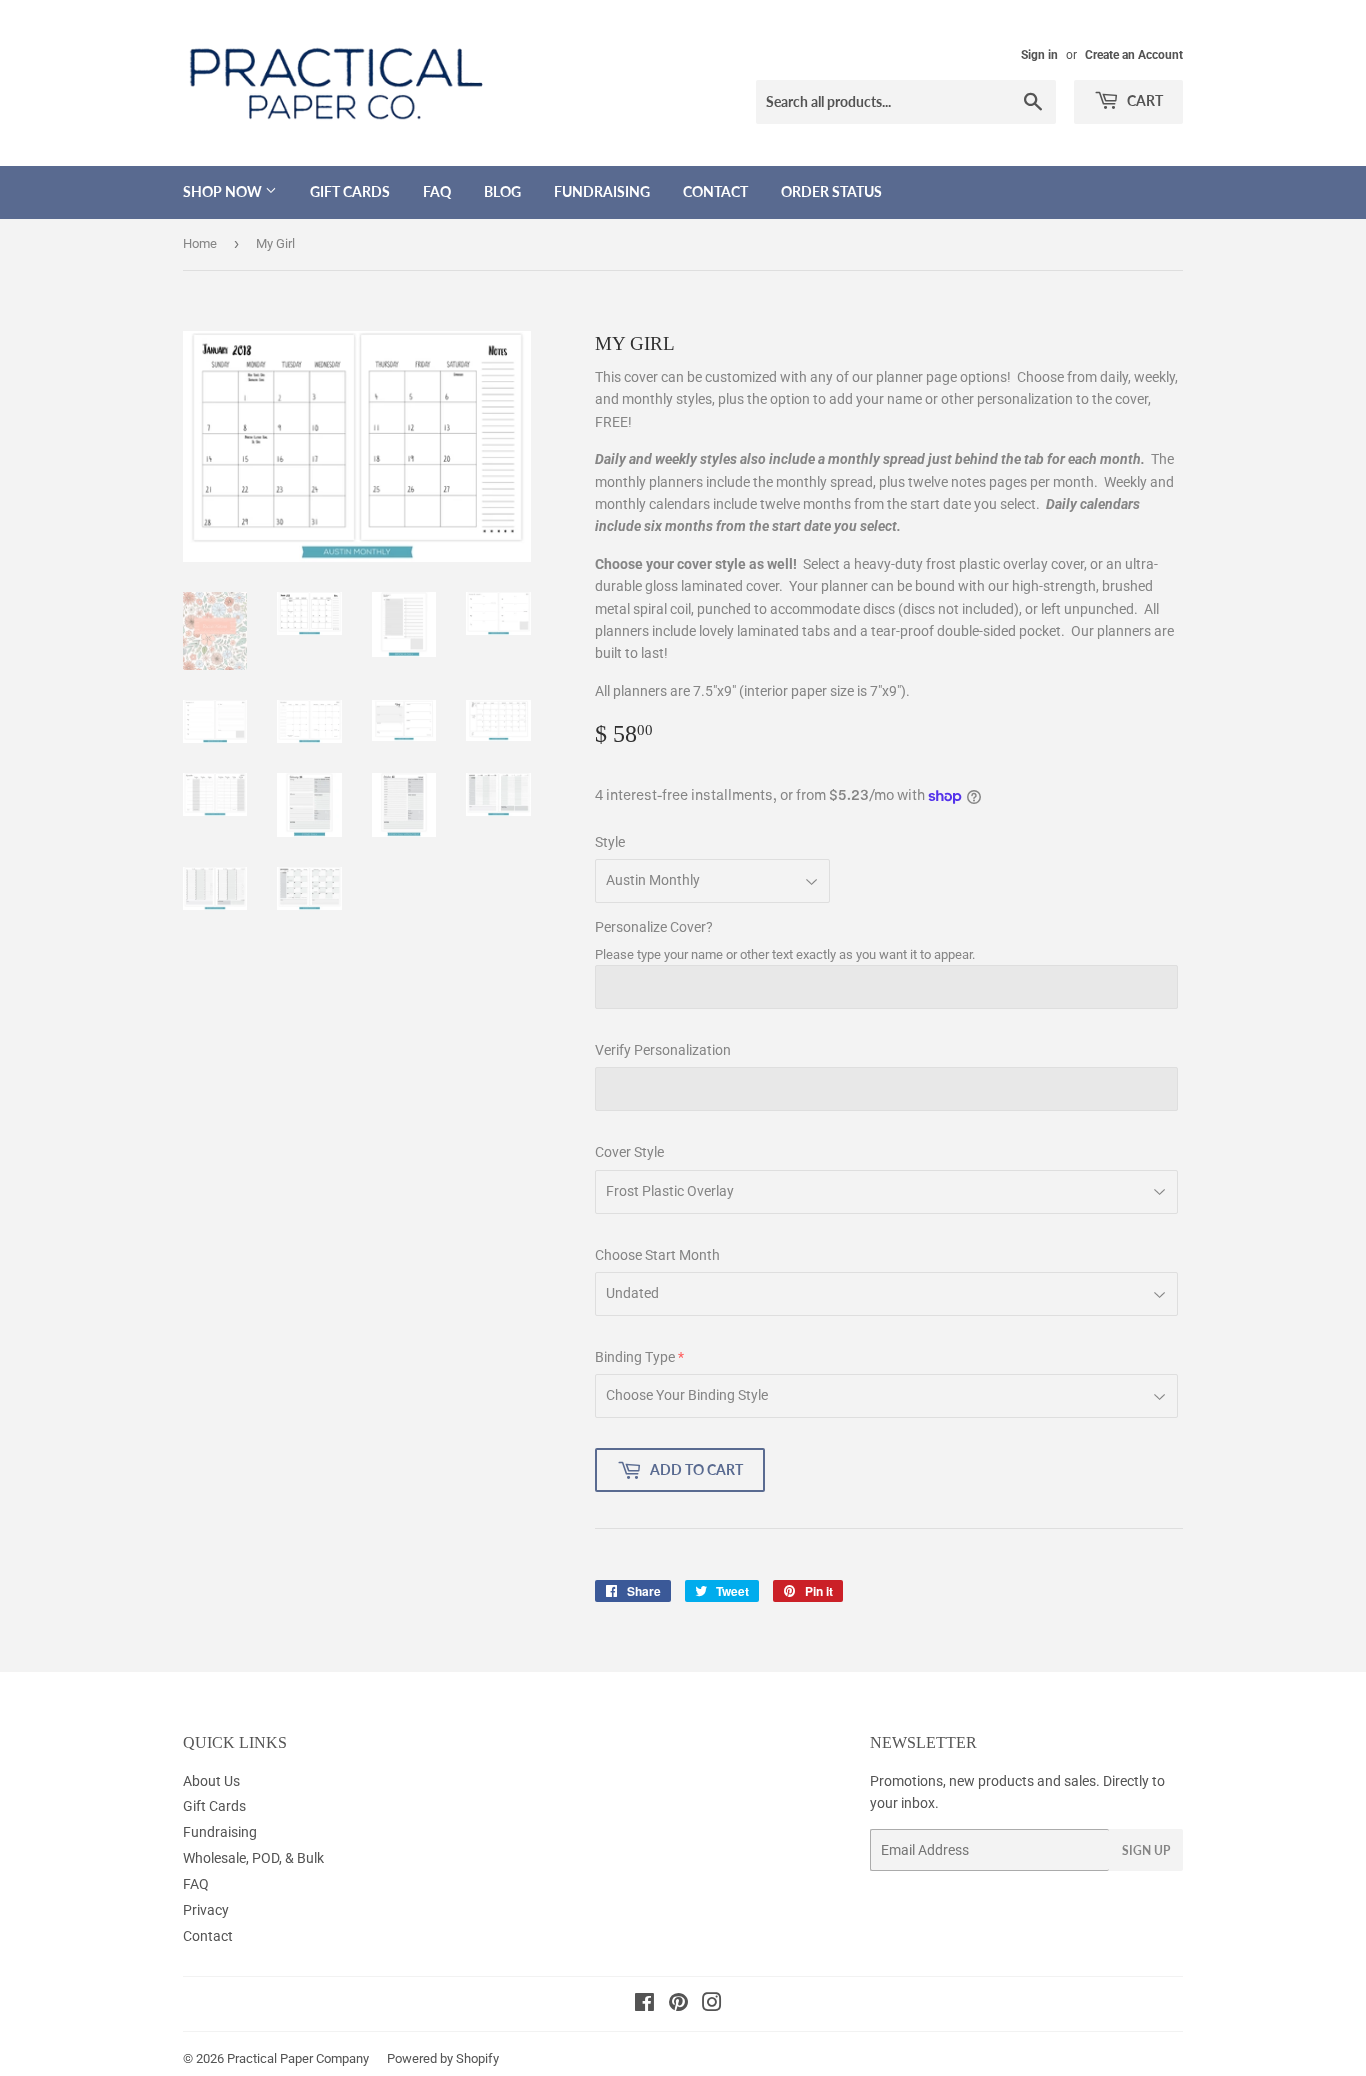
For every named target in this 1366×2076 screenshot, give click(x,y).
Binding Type (635, 1357)
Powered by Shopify (443, 2058)
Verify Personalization (663, 1050)
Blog (502, 191)
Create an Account (1134, 55)
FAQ (437, 191)
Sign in (1039, 55)
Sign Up (1146, 1850)
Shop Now (224, 191)
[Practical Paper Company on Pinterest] (678, 2005)
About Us (211, 1781)
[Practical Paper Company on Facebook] (644, 2005)
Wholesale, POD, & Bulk (253, 1858)
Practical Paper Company (298, 2058)
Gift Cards (350, 191)
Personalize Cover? (654, 927)
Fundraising (602, 191)
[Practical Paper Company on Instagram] (712, 2005)
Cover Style (629, 1152)
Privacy (206, 1910)
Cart (1143, 100)
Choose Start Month (657, 1255)
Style (610, 842)
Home (200, 243)
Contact (715, 191)
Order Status (831, 191)
